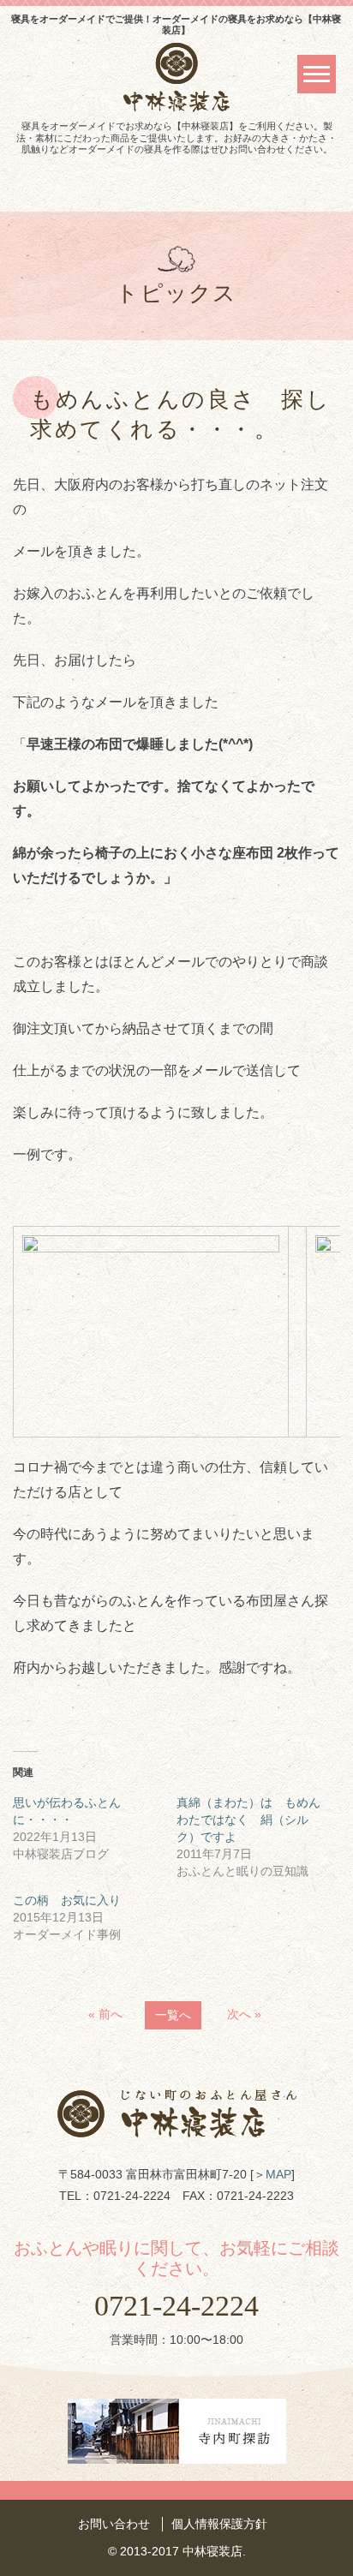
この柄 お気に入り (67, 1900)
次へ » (244, 2014)
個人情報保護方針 (219, 2524)
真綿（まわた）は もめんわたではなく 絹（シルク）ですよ (248, 1820)
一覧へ (173, 2015)
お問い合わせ (114, 2524)
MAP (278, 2174)
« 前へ (105, 2014)
